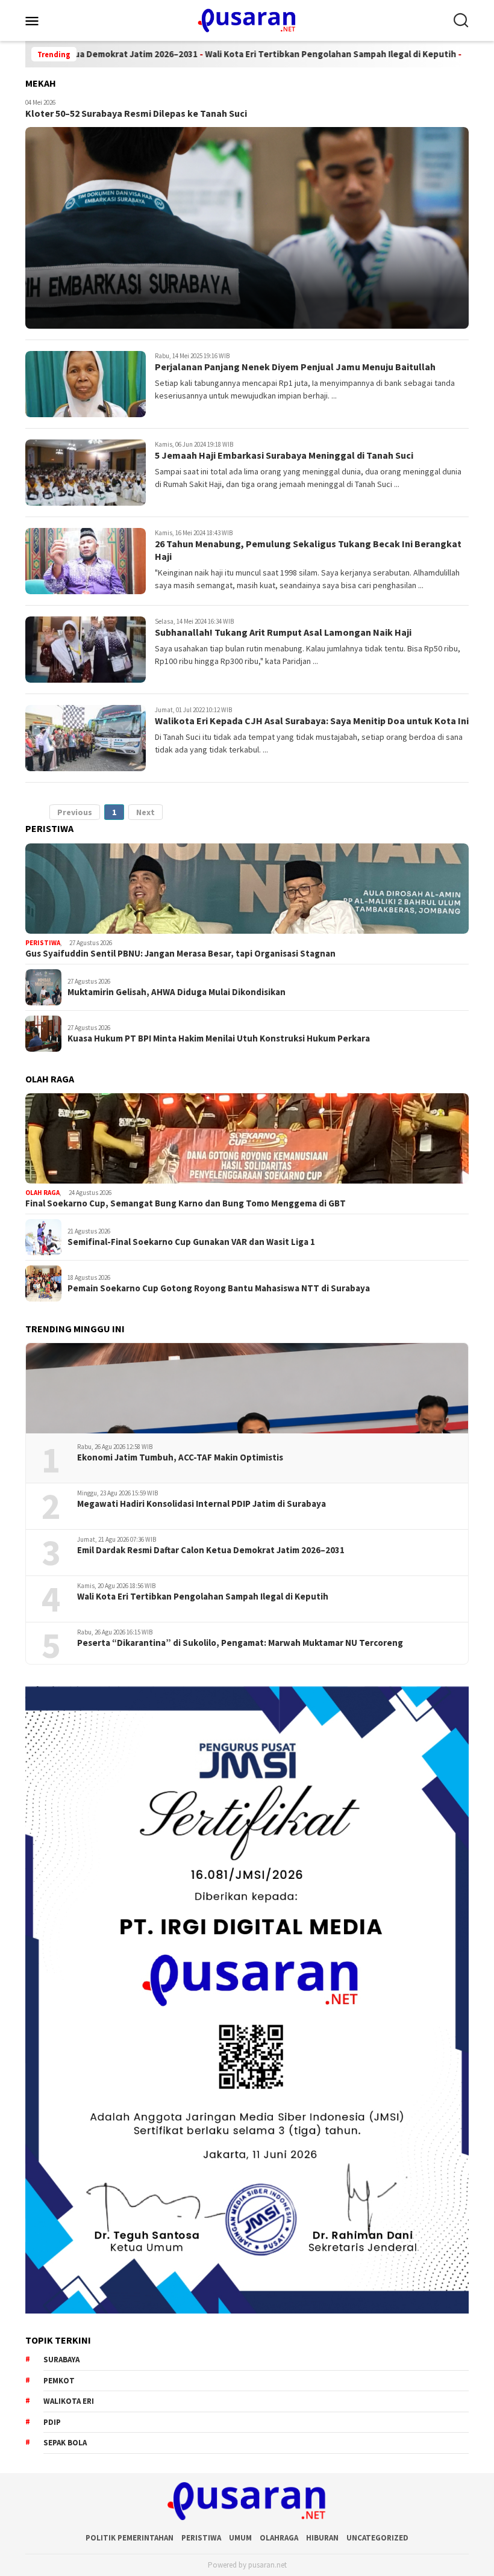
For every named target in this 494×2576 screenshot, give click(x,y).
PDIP (52, 2422)
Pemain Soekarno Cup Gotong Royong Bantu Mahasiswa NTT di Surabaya (219, 1288)
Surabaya (61, 2360)
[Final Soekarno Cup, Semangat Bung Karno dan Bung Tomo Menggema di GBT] (247, 1138)
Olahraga (279, 2538)
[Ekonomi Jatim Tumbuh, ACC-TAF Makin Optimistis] (247, 1388)
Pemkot (59, 2381)
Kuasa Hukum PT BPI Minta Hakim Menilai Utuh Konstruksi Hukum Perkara (219, 1038)
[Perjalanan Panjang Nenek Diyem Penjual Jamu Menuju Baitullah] (86, 384)
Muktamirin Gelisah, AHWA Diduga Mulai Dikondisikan (177, 992)
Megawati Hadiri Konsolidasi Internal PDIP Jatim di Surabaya (202, 1504)
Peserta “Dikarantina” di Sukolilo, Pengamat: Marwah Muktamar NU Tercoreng (240, 1643)
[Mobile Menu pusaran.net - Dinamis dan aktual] (47, 20)
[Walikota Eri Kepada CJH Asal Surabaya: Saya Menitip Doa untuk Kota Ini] (86, 738)
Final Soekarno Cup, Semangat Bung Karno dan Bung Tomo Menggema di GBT (186, 1203)
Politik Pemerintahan (130, 2538)
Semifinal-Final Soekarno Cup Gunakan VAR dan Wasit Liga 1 (191, 1242)
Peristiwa (43, 943)
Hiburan (322, 2538)
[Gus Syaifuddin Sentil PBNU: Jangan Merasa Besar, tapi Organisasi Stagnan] (247, 889)
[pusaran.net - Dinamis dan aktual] (247, 19)
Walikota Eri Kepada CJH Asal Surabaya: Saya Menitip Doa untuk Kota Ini (312, 721)
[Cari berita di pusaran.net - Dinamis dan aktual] (461, 20)
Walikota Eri (69, 2401)
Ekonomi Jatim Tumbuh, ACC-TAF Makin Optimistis (180, 1457)
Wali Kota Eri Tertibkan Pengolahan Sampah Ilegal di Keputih (270, 54)
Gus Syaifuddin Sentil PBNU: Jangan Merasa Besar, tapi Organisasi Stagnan (180, 954)
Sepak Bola (65, 2443)
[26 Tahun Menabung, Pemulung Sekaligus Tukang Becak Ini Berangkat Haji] (86, 561)
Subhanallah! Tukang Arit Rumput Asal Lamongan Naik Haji (283, 632)
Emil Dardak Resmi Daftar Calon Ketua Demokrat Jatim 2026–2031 (211, 1550)
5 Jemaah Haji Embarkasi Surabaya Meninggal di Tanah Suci (284, 455)
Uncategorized (377, 2538)
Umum (240, 2538)
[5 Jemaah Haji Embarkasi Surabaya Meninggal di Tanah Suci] (86, 473)
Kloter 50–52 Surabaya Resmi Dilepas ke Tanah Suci (136, 113)
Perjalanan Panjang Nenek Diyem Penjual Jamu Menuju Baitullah (295, 367)
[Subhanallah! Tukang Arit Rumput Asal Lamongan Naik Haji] (86, 650)
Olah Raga (42, 1193)
